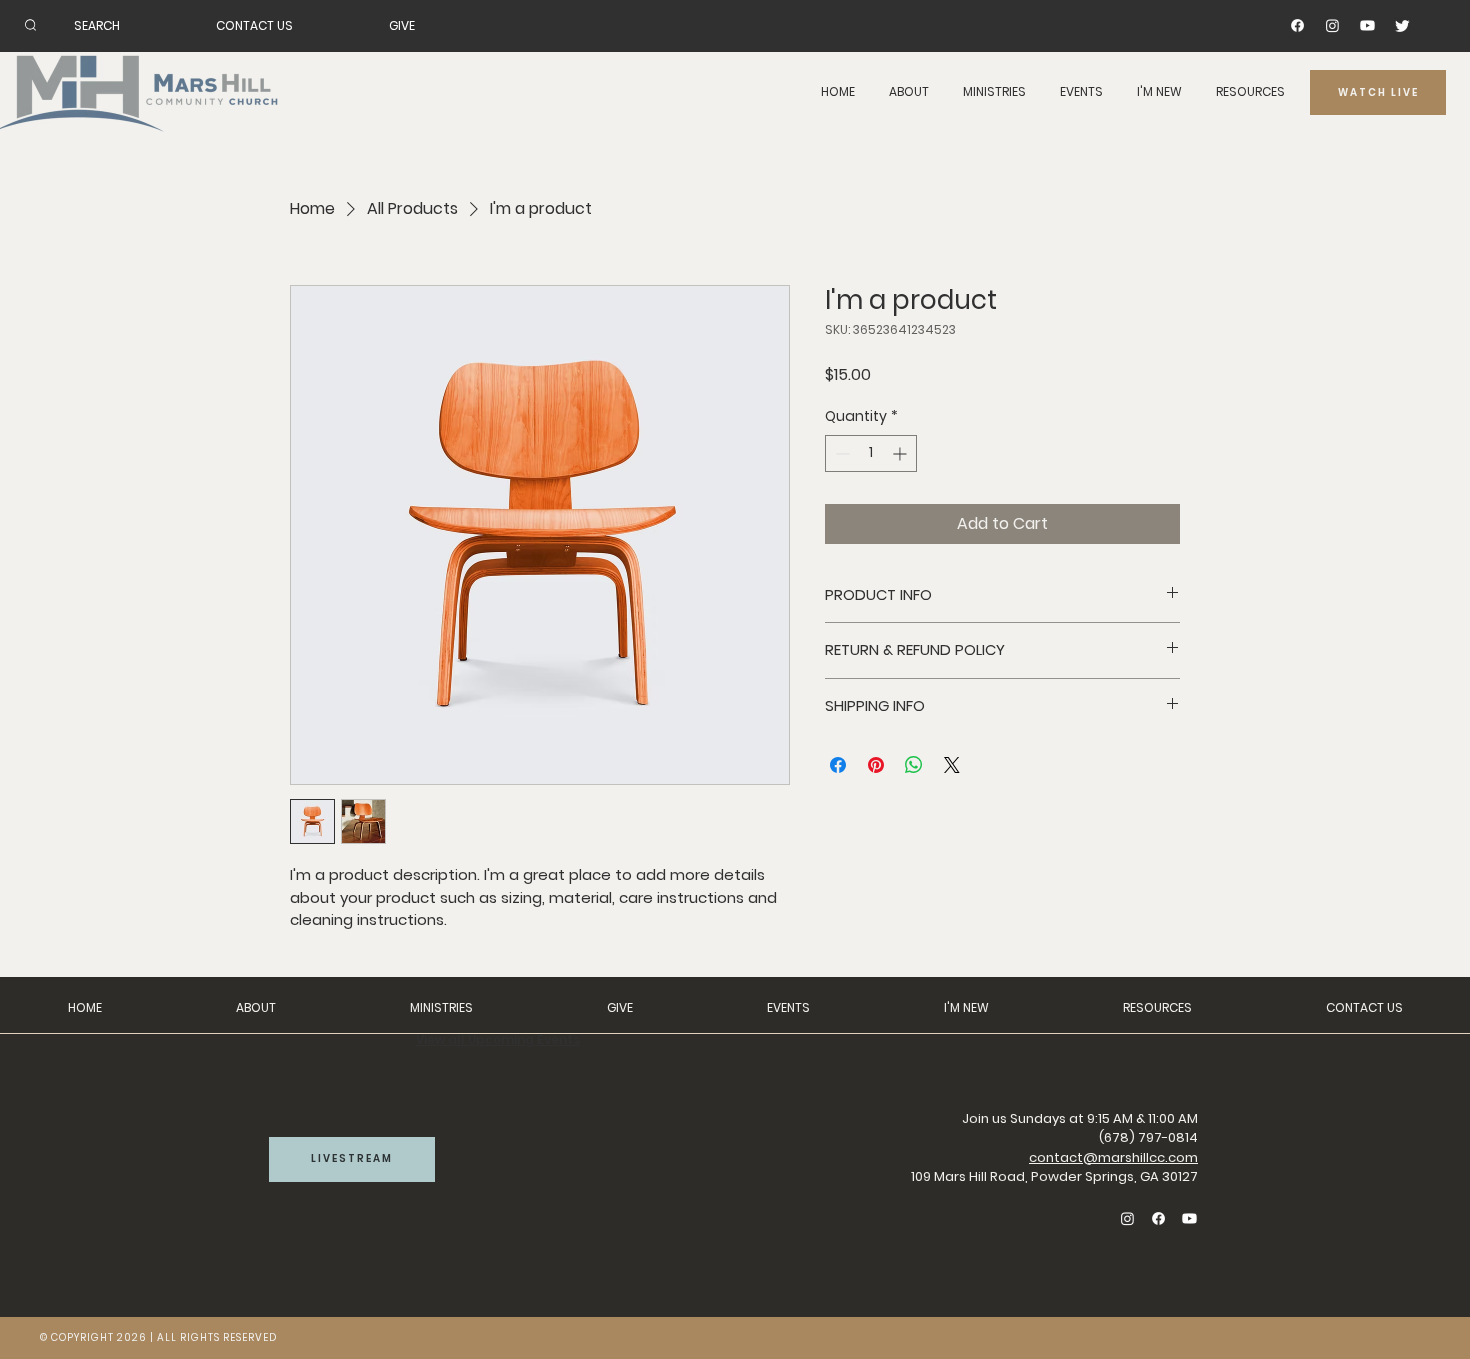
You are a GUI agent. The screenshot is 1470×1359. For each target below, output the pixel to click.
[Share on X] (952, 765)
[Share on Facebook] (838, 765)
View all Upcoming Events (498, 1039)
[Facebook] (1297, 25)
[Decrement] (840, 453)
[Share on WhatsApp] (914, 765)
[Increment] (901, 453)
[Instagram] (1332, 25)
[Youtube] (1367, 25)
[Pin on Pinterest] (876, 765)
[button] (909, 92)
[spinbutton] (871, 453)
